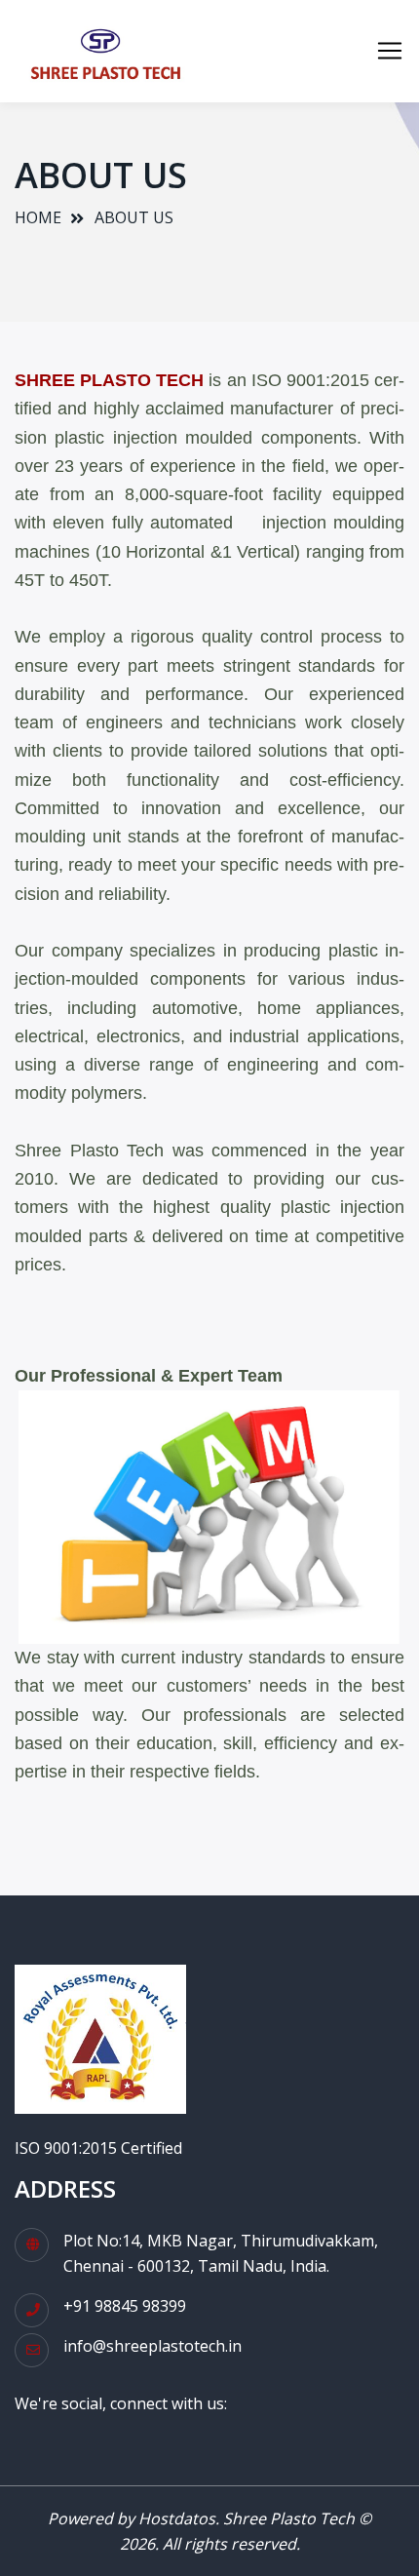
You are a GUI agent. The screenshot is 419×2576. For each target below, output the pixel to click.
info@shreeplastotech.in (152, 2346)
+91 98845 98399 (125, 2306)
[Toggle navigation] (390, 51)
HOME (38, 217)
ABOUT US (134, 217)
